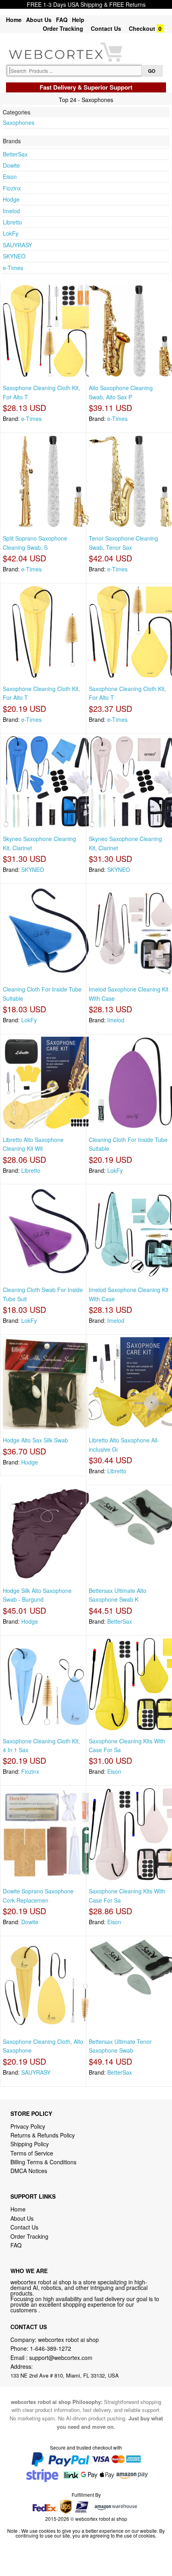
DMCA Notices (29, 2171)
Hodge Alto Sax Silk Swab (35, 1440)
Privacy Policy (28, 2126)
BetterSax (15, 154)
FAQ (62, 20)
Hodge (11, 199)
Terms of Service (32, 2153)
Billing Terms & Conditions (43, 2162)
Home (14, 20)
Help (78, 20)
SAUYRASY (17, 245)
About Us (39, 20)
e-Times (13, 268)
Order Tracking (63, 28)
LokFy (11, 233)
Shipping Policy (30, 2144)
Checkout (142, 28)
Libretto (12, 222)
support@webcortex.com (61, 2358)
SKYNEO (14, 256)
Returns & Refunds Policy (43, 2135)
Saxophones (19, 122)
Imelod (11, 211)
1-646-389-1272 (51, 2348)
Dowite (11, 165)
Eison (10, 176)
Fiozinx (12, 188)
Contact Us (106, 28)
